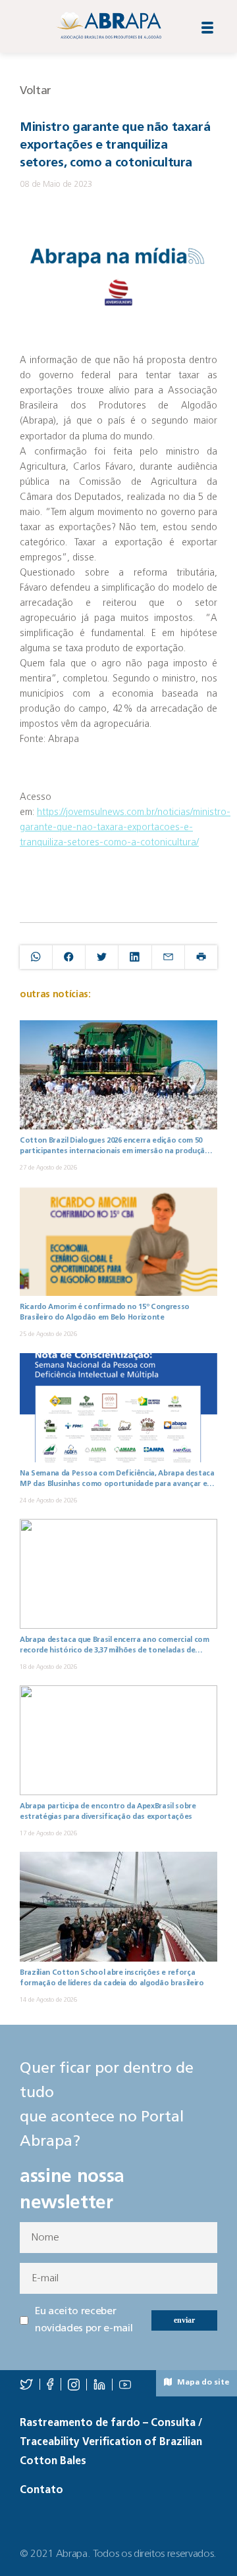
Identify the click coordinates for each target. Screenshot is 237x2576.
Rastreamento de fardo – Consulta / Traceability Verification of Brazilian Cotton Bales (111, 2442)
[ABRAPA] (109, 25)
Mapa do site (202, 2383)
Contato (41, 2490)
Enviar (184, 2320)
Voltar (36, 91)
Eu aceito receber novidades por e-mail (84, 2320)
